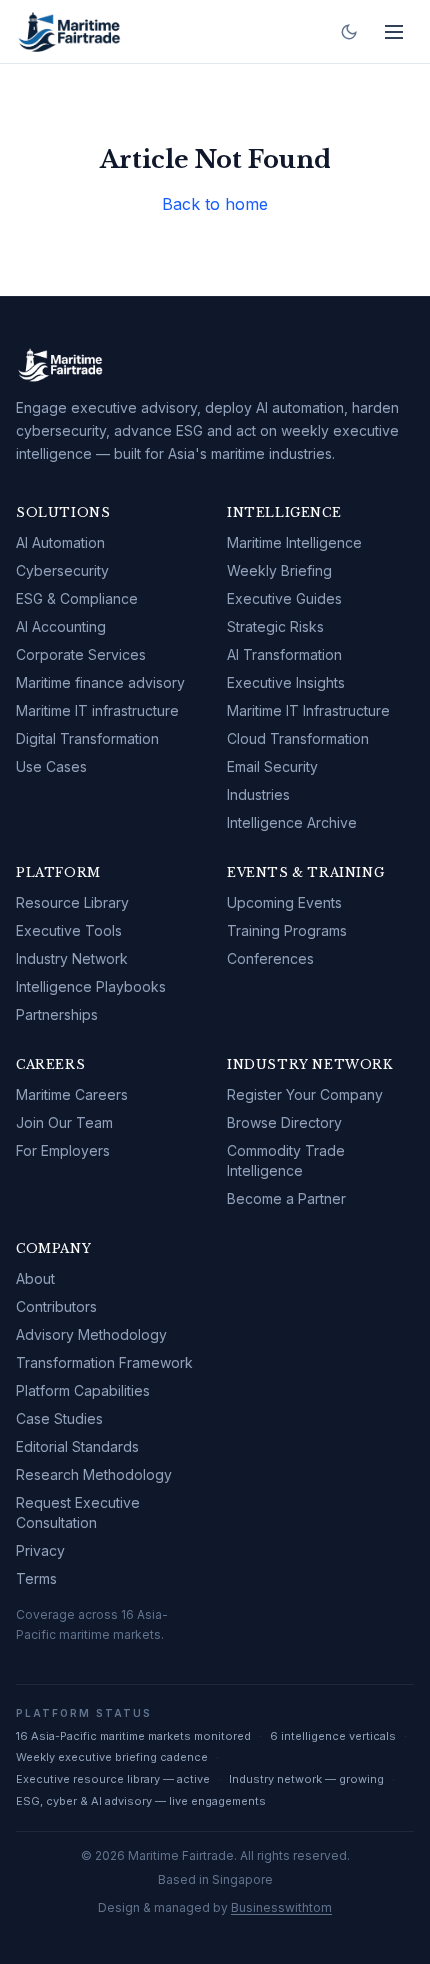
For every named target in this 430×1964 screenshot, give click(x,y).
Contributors (56, 1306)
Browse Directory (284, 1122)
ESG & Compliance (77, 598)
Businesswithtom (281, 1907)
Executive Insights (286, 682)
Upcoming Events (284, 902)
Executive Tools (69, 930)
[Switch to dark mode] (349, 32)
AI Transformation (284, 654)
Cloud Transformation (298, 738)
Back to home (215, 204)
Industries (258, 794)
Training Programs (287, 930)
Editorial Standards (77, 1446)
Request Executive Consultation (78, 1512)
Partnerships (57, 1014)
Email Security (272, 766)
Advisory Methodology (91, 1334)
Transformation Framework (104, 1362)
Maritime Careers (72, 1094)
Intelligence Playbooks (91, 986)
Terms (36, 1578)
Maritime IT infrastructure (97, 710)
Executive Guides (284, 598)
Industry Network (72, 958)
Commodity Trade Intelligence (286, 1160)
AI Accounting (61, 626)
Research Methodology (94, 1474)
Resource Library (72, 902)
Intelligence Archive (292, 822)
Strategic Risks (275, 626)
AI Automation (60, 542)
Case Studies (59, 1418)
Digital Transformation (87, 738)
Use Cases (51, 766)
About (35, 1278)
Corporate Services (81, 654)
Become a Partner (286, 1198)
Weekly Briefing (279, 570)
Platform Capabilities (83, 1390)
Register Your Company (305, 1094)
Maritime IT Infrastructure (308, 710)
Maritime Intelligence (294, 542)
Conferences (270, 958)
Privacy (40, 1550)
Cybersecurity (62, 570)
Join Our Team (64, 1122)
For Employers (63, 1150)
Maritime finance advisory (100, 682)
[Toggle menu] (394, 32)
